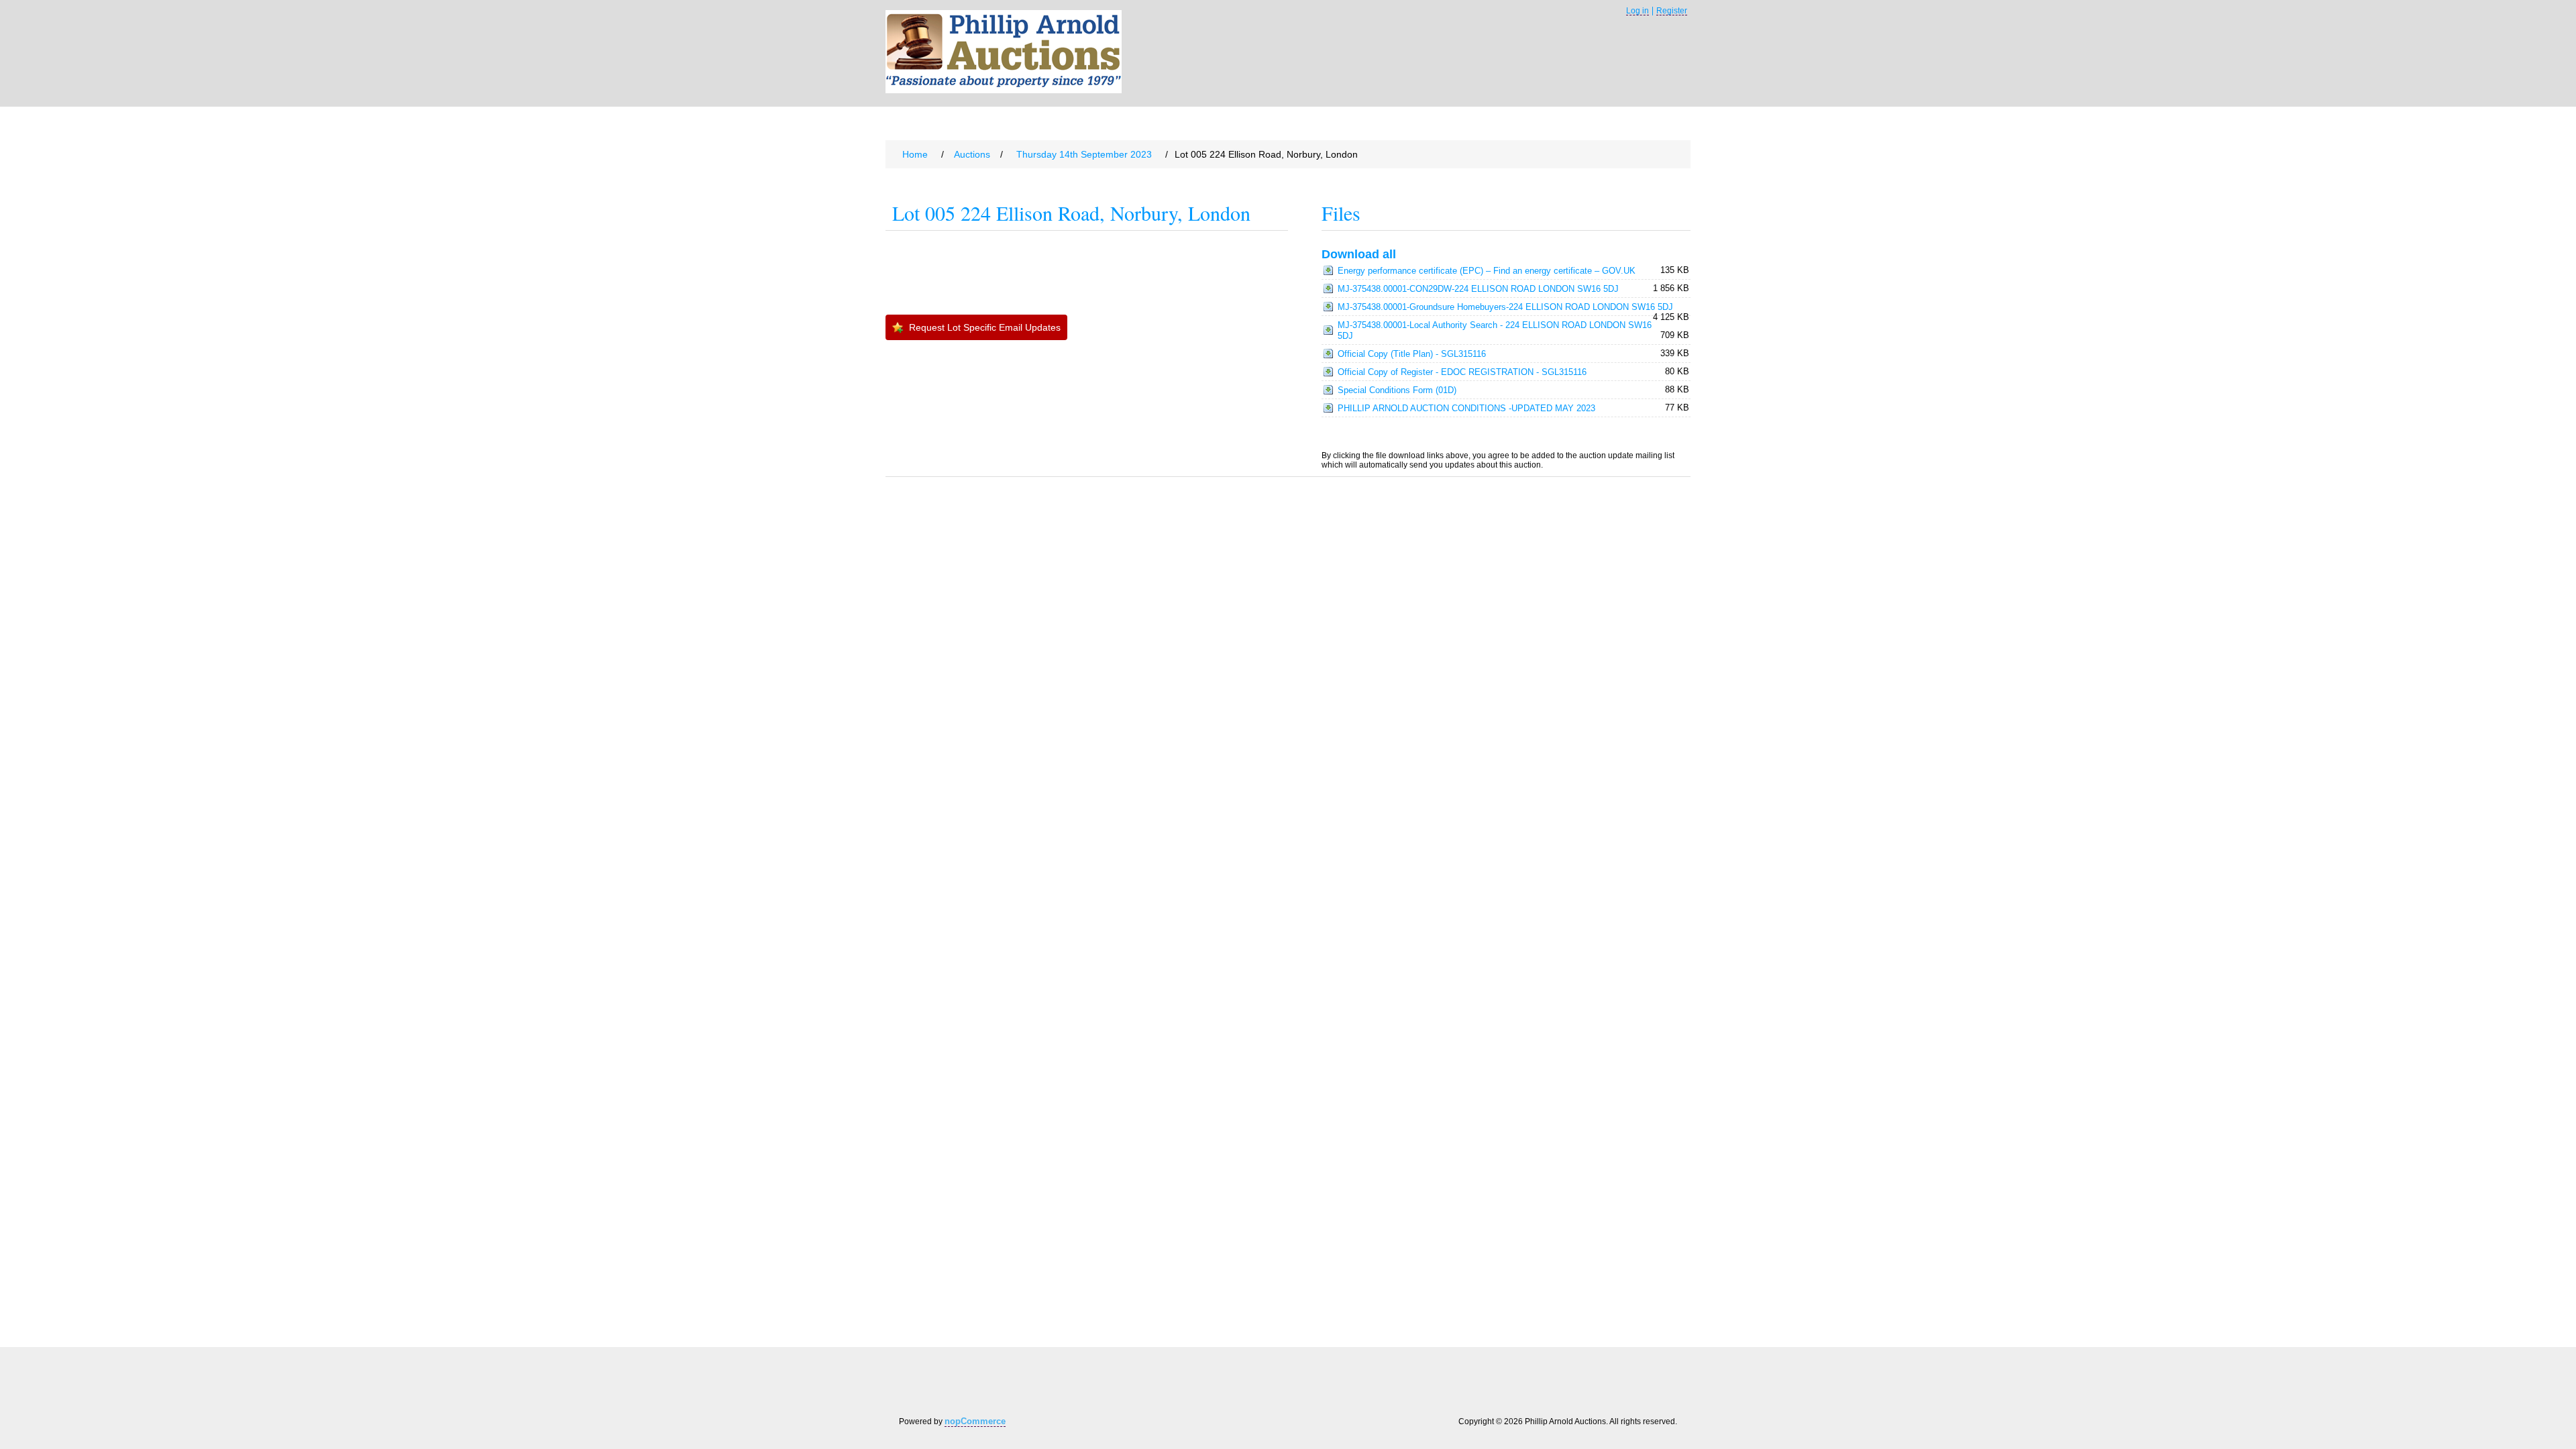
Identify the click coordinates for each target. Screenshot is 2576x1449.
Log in (1638, 11)
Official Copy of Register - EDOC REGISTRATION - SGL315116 (1462, 372)
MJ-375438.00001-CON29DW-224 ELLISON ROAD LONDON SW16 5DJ (1478, 289)
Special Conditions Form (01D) (1397, 390)
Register (1672, 11)
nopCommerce (975, 1421)
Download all (1359, 254)
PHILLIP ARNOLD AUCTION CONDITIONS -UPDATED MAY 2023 (1466, 408)
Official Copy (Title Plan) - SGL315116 (1412, 354)
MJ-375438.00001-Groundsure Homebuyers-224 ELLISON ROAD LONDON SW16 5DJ (1505, 307)
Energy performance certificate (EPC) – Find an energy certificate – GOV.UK (1487, 271)
